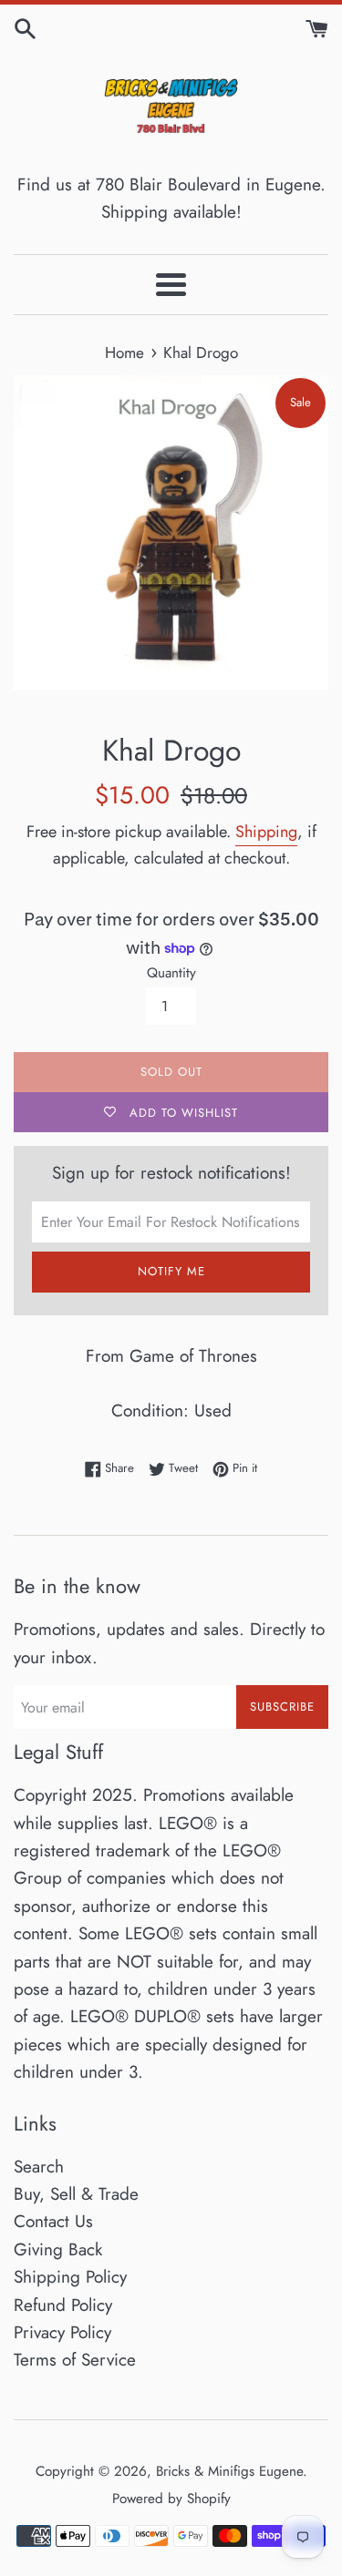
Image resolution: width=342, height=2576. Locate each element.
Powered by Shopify (171, 2499)
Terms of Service (75, 2360)
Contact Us (53, 2221)
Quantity (171, 973)
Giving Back (58, 2249)
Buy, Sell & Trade (76, 2194)
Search (39, 2167)
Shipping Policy (70, 2277)
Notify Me (171, 1271)
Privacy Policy (62, 2332)
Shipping (266, 832)
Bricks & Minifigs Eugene (229, 2471)
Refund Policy (63, 2305)
